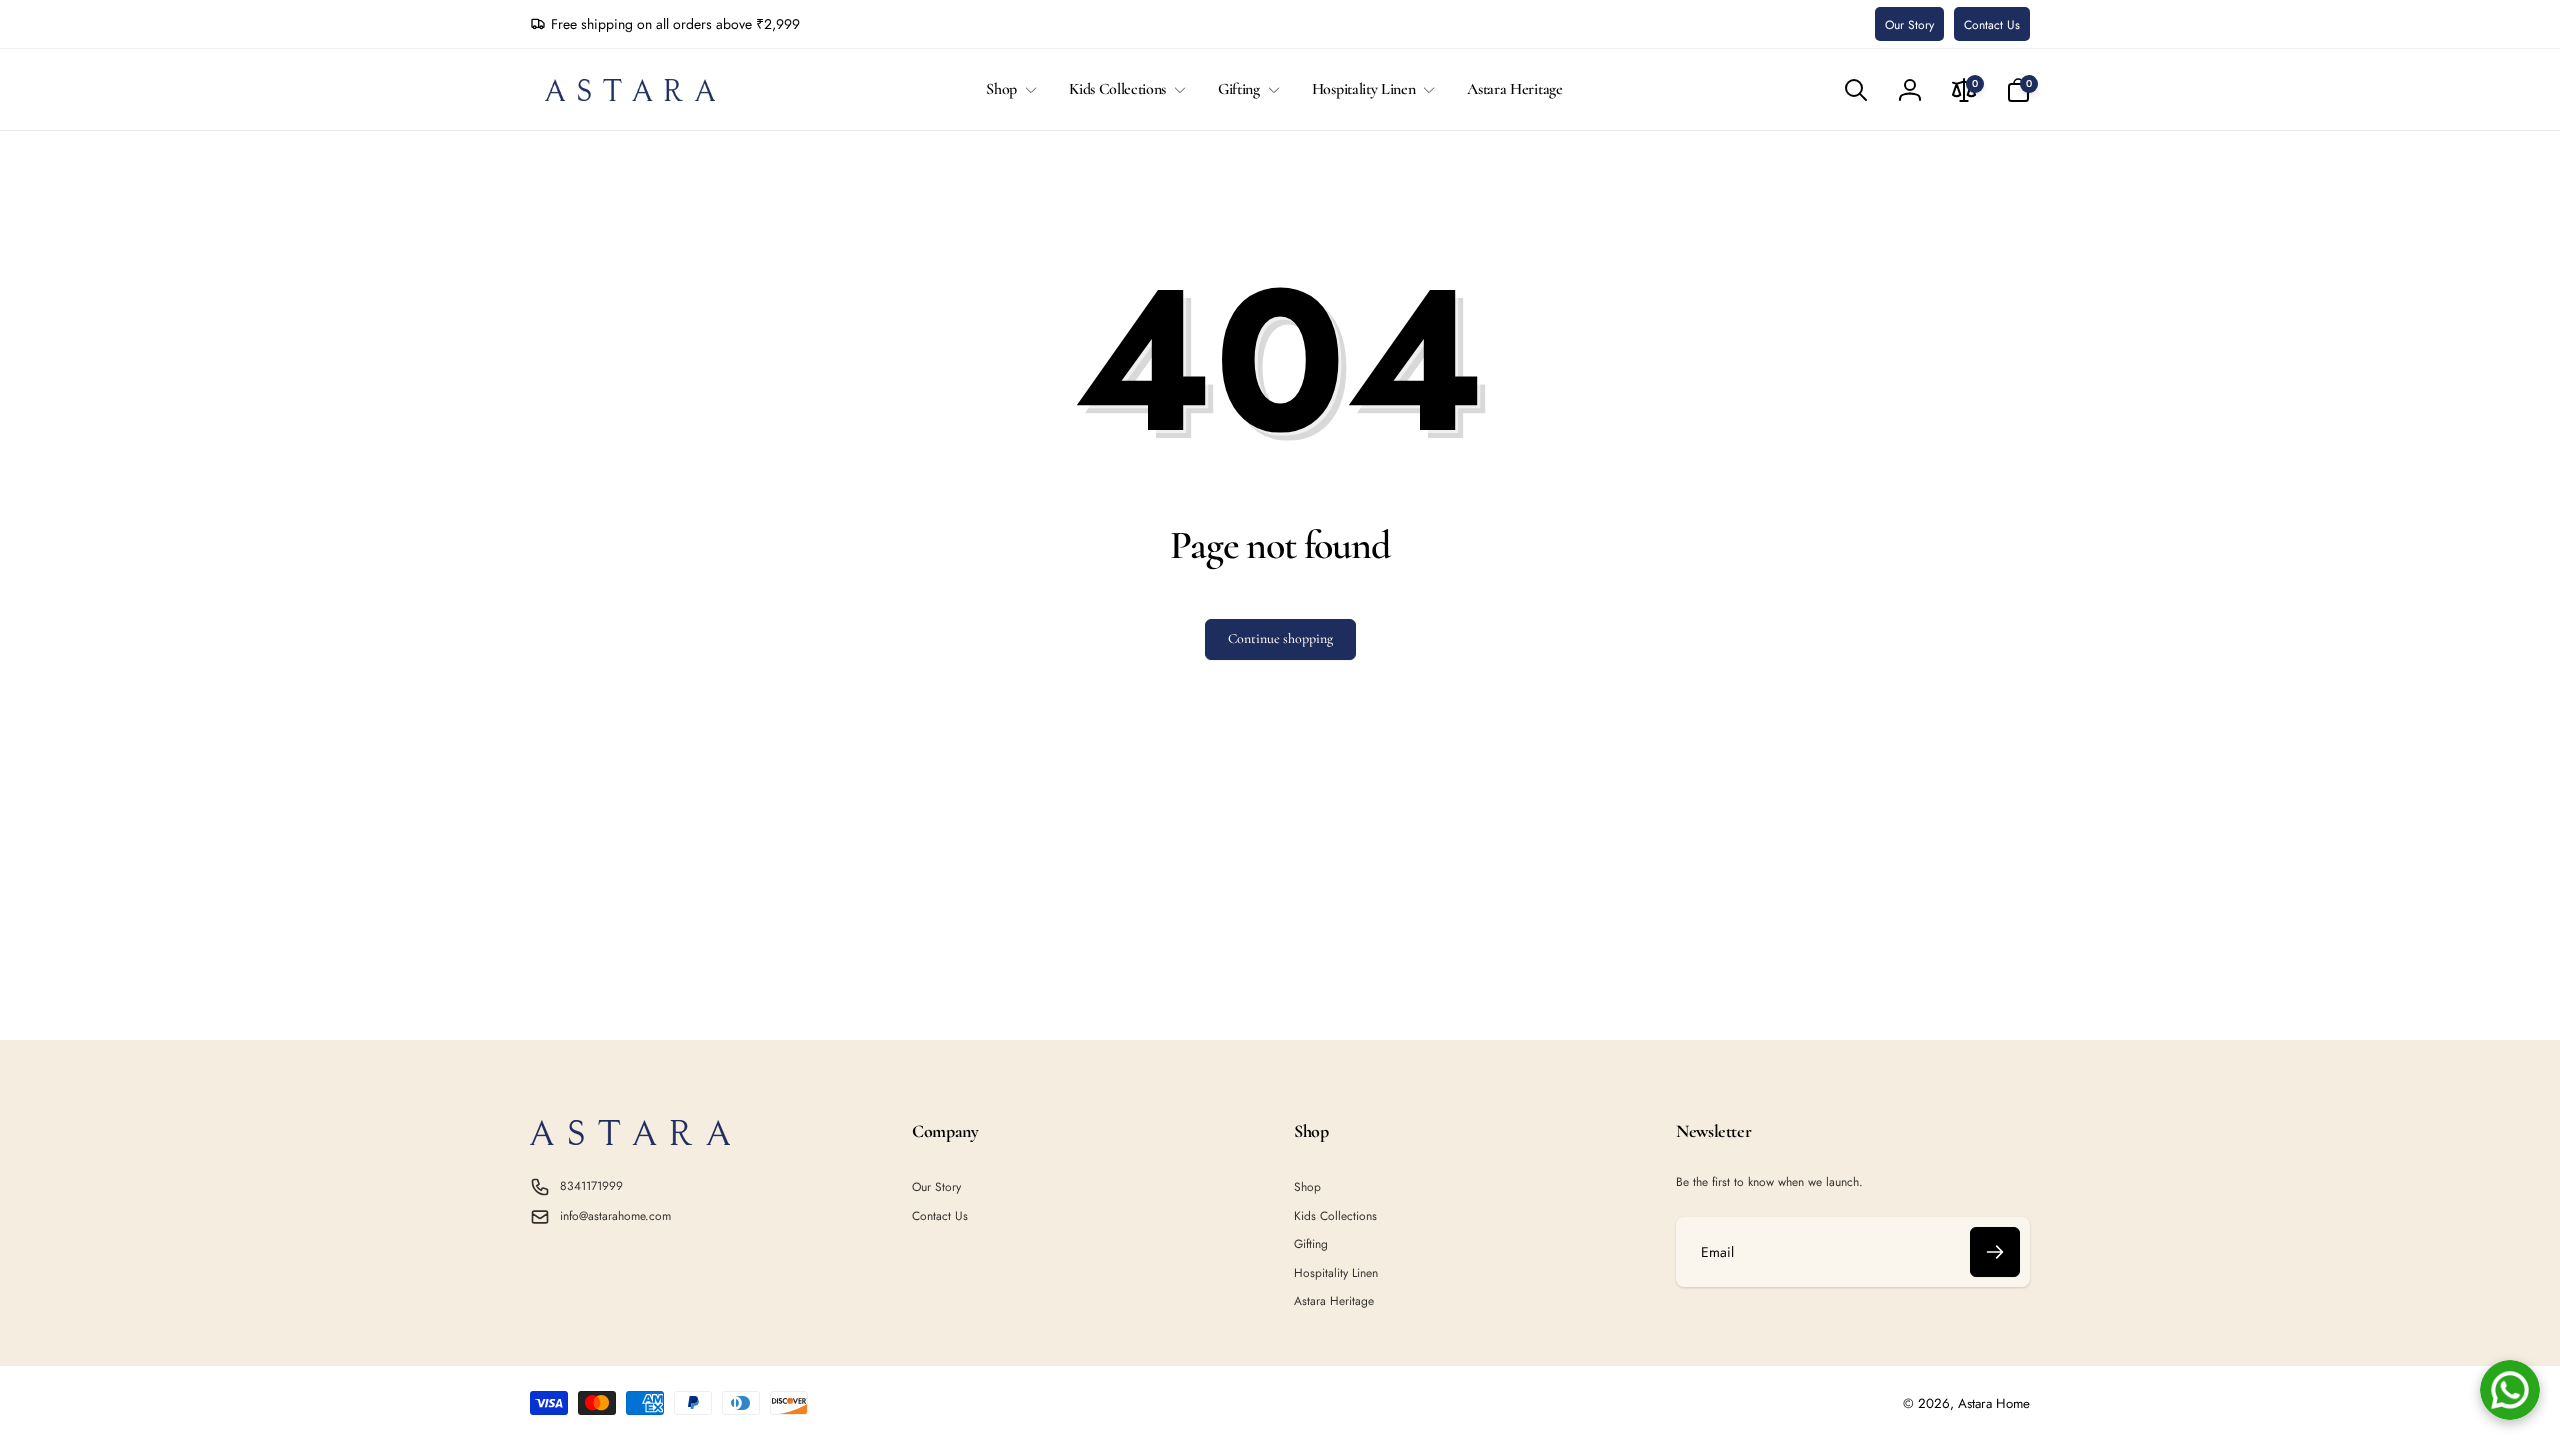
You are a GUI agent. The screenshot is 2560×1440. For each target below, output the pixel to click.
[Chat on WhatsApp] (2510, 1390)
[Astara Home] (630, 1139)
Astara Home (1994, 1403)
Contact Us (1992, 25)
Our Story (1909, 25)
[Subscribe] (1995, 1252)
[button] (1007, 89)
